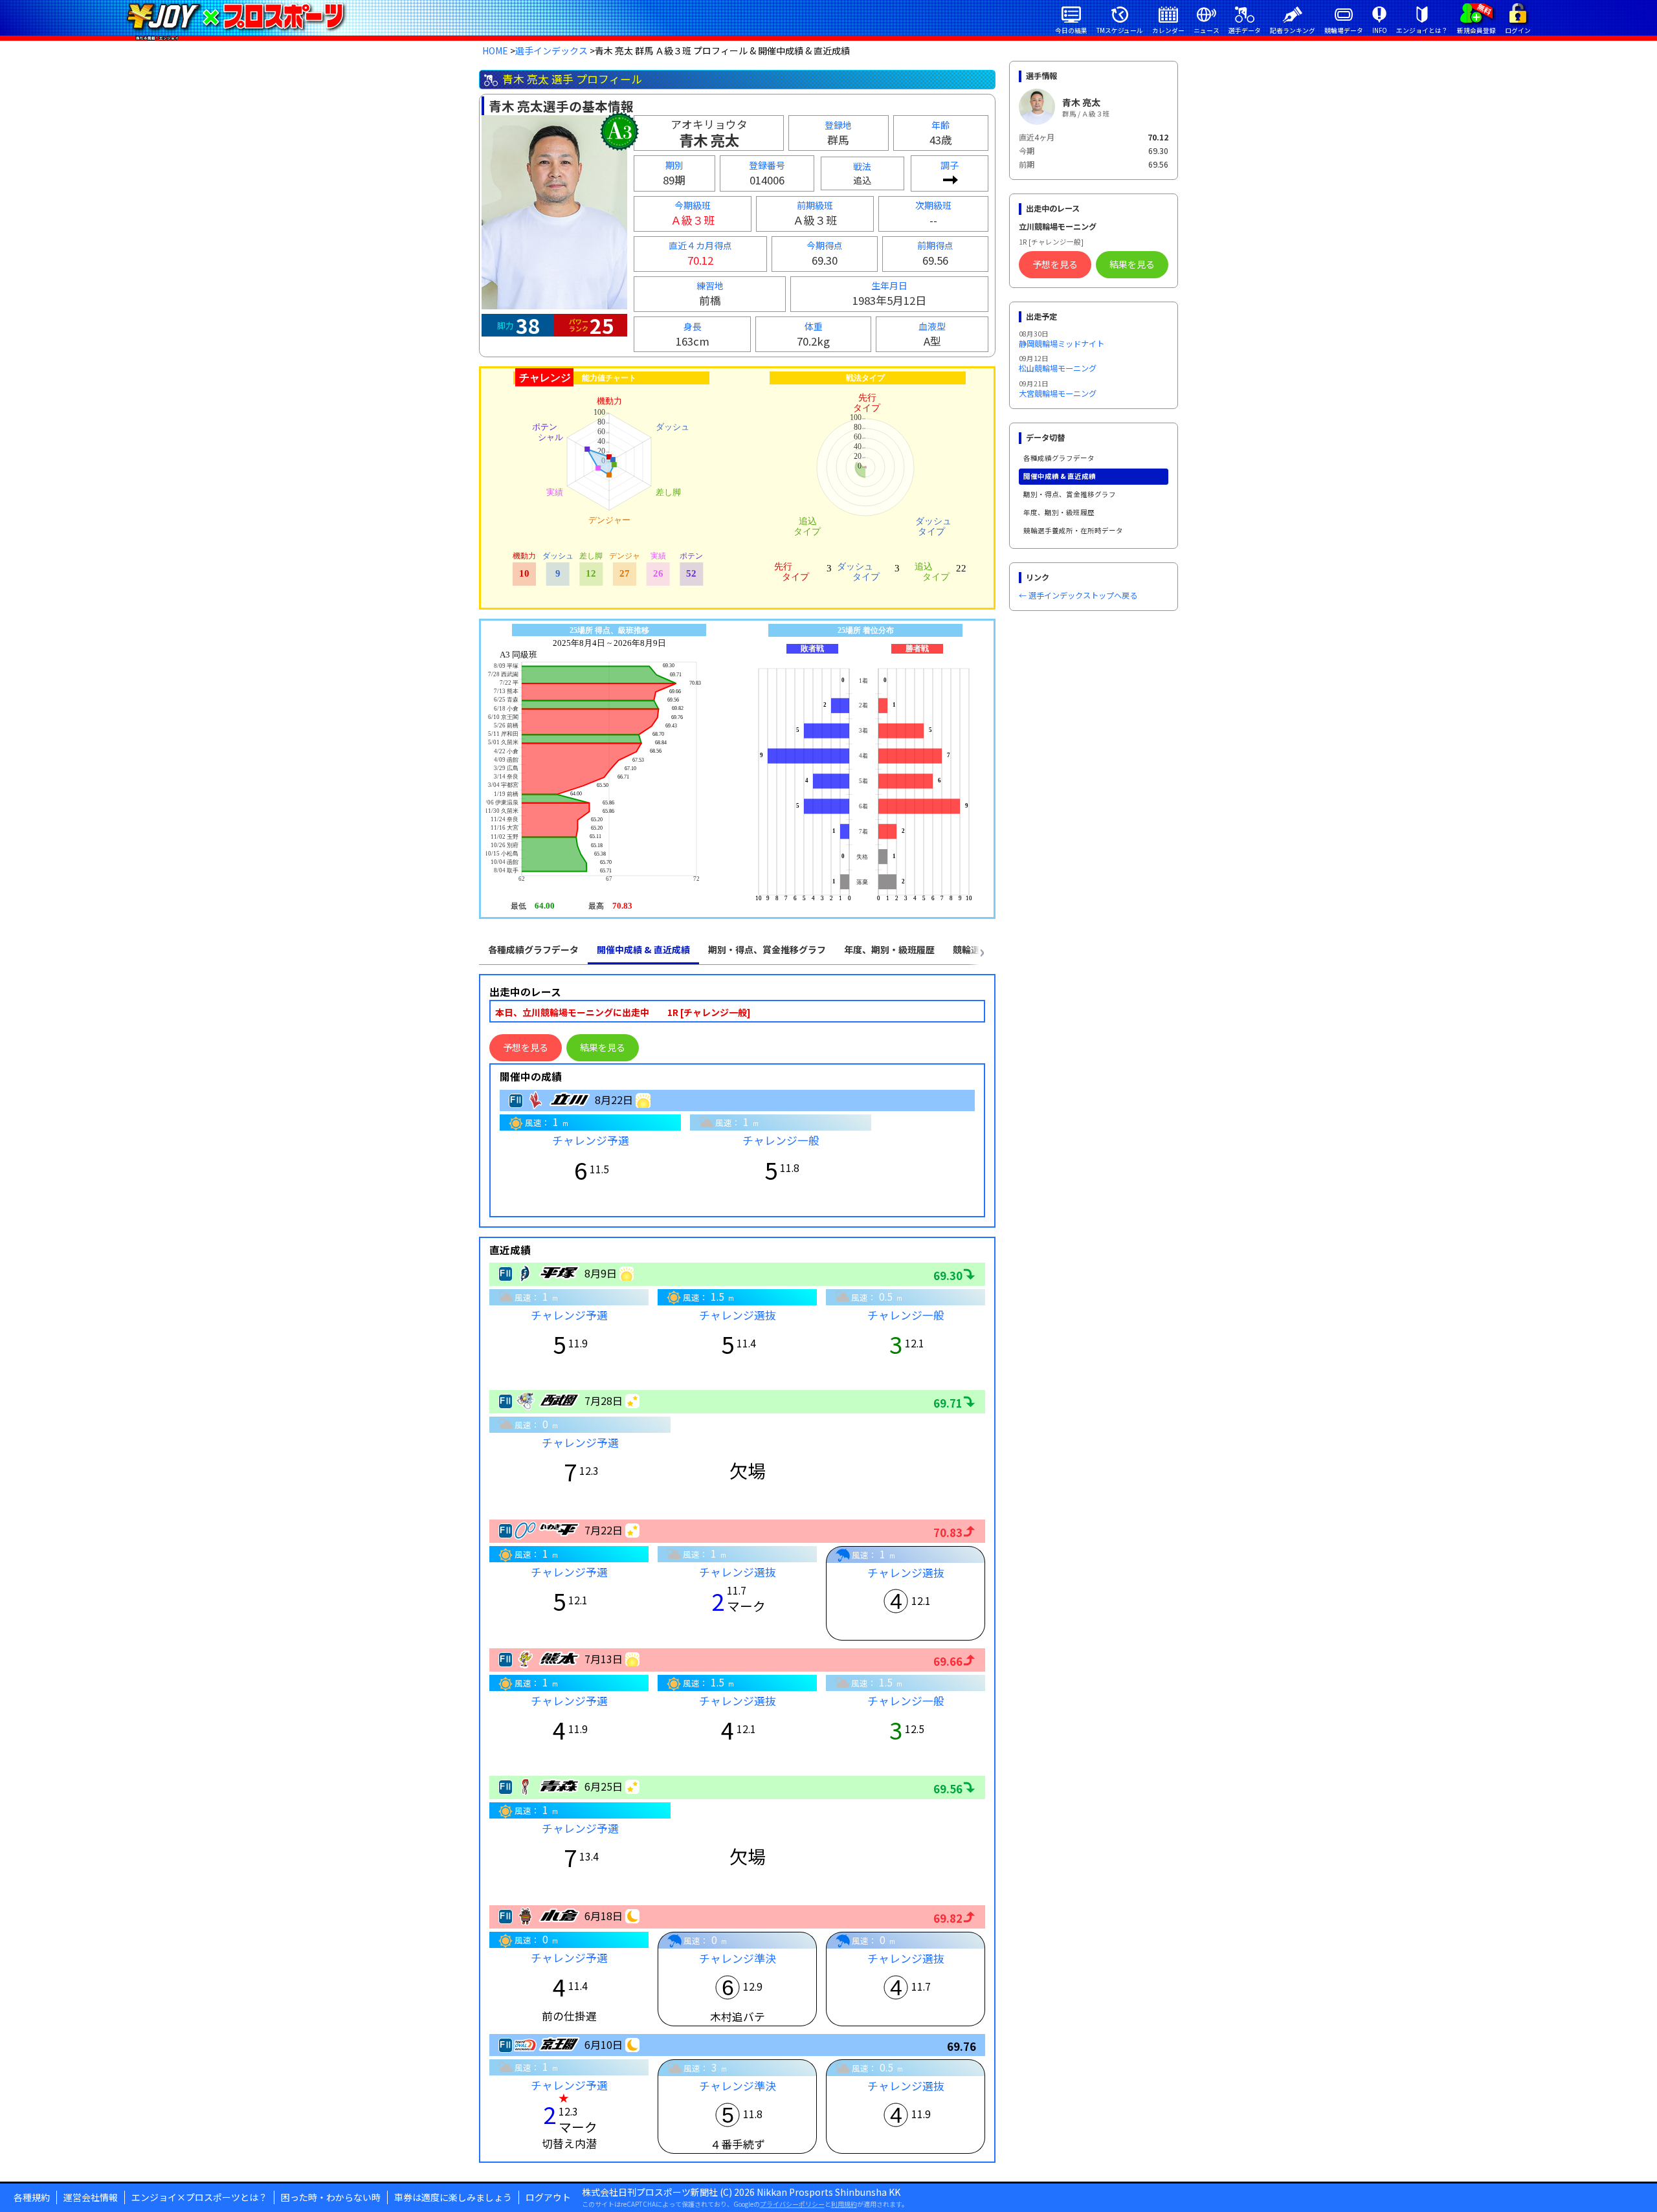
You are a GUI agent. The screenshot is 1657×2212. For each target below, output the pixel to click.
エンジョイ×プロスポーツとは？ (199, 2197)
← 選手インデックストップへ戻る (1078, 595)
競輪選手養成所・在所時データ (1073, 530)
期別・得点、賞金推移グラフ (1070, 494)
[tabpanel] (737, 1568)
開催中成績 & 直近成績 (1060, 476)
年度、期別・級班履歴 (1059, 512)
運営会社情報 (91, 2197)
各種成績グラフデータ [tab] (533, 949)
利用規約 (844, 2204)
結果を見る (603, 1047)
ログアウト (548, 2197)
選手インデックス (551, 50)
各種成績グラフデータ (1059, 458)
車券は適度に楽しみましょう (453, 2197)
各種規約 (32, 2197)
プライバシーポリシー (792, 2204)
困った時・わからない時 (331, 2197)
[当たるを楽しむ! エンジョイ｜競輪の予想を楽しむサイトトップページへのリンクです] (235, 16)
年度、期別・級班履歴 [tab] (889, 949)
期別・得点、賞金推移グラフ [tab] (767, 949)
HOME (495, 50)
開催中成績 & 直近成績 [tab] (643, 949)
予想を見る (526, 1047)
